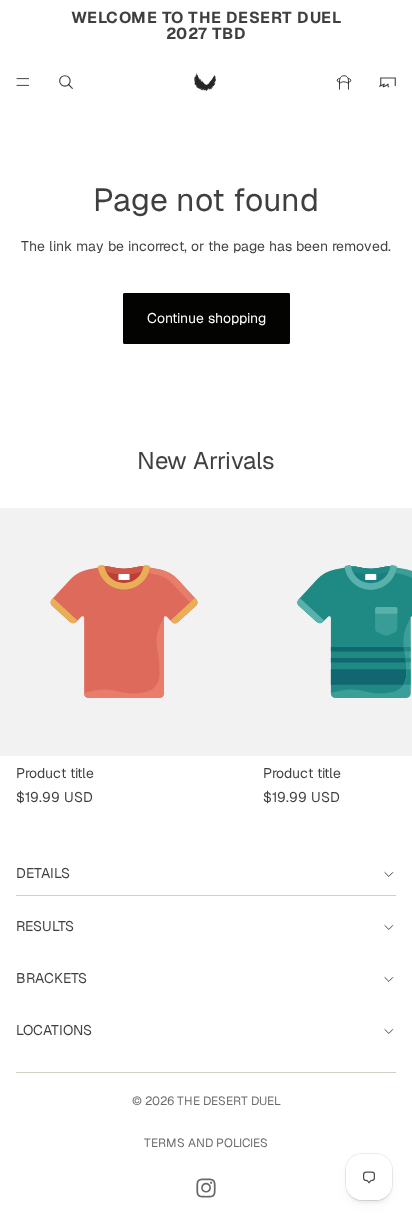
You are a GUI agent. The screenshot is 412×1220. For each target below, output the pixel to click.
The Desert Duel (229, 1101)
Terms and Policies (206, 1143)
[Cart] (388, 82)
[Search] (66, 82)
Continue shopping (206, 318)
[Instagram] (206, 1188)
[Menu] (23, 82)
